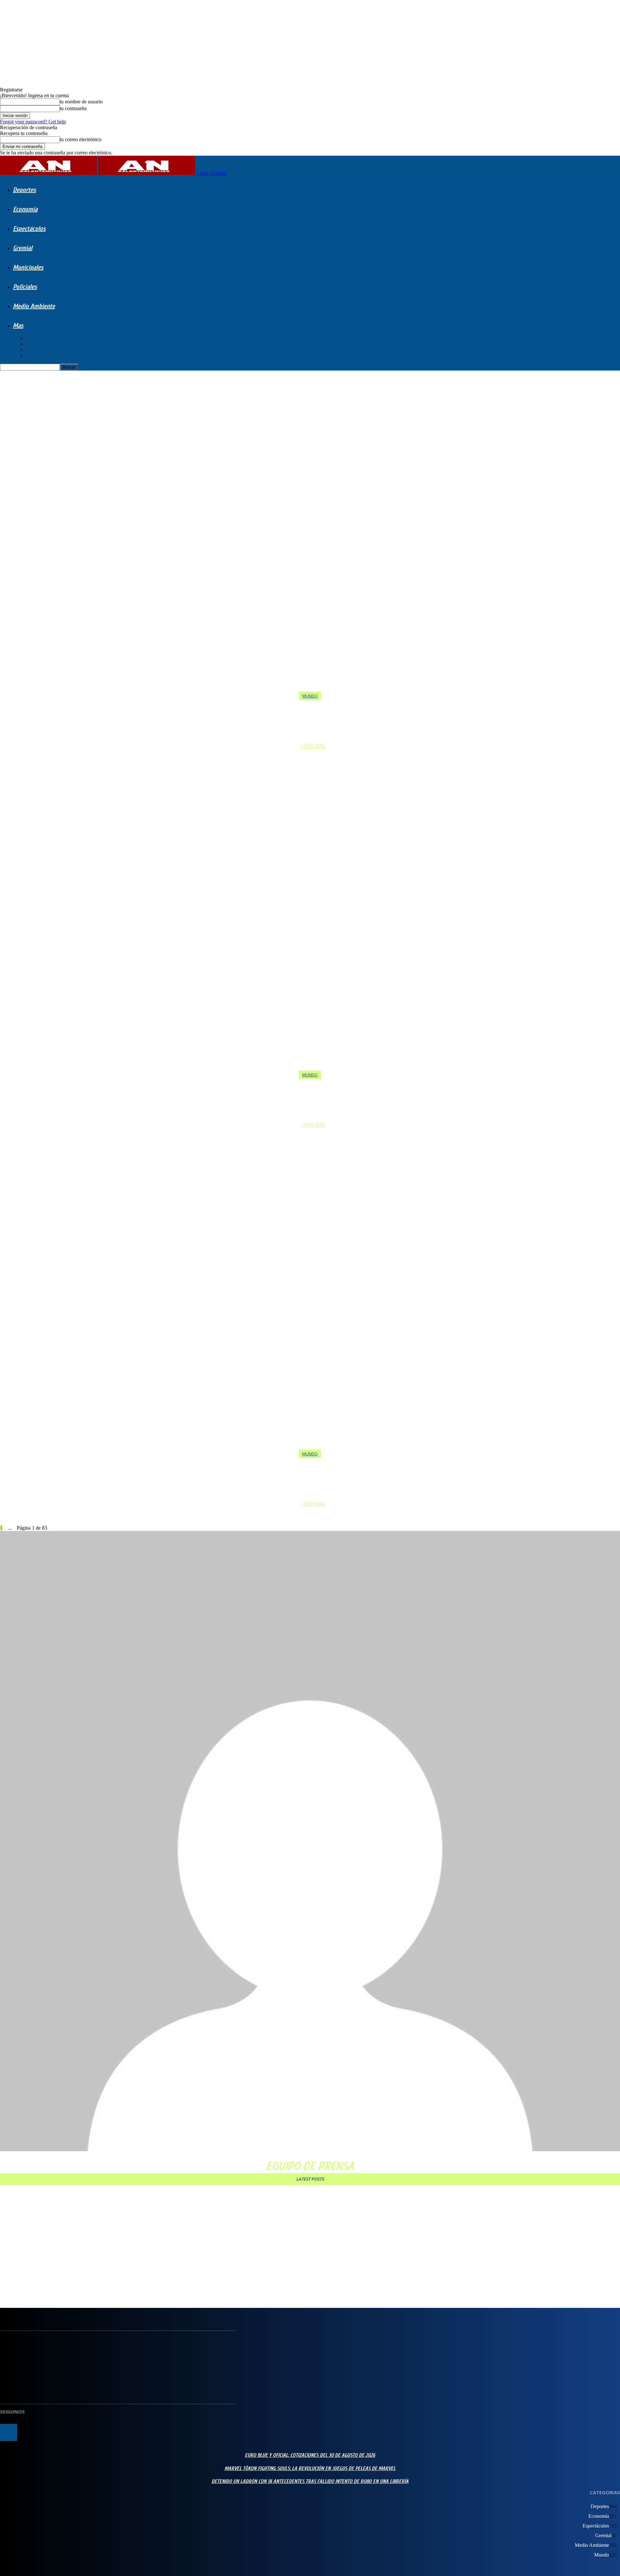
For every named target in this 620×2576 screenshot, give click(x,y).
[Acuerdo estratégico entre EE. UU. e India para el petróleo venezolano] (310, 924)
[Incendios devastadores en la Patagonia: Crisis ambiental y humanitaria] (310, 545)
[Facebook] (9, 2432)
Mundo (33, 344)
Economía (25, 209)
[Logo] (49, 173)
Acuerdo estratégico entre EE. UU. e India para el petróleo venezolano (313, 1094)
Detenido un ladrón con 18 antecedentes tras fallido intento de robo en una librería (89, 2236)
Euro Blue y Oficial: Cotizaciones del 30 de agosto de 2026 (61, 2197)
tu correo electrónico (81, 139)
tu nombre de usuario (81, 102)
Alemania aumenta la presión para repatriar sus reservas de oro (313, 1473)
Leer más (313, 746)
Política (33, 338)
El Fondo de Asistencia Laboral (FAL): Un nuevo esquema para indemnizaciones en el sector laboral (103, 2255)
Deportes (24, 190)
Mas (18, 325)
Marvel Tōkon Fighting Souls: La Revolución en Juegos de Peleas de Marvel (79, 2216)
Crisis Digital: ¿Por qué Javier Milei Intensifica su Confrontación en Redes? (78, 2275)
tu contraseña (73, 108)
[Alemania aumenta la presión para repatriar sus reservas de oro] (310, 1303)
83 (14, 1528)
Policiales (25, 287)
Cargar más (12, 2286)
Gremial (23, 248)
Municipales (28, 267)
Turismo (34, 356)
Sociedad (35, 350)
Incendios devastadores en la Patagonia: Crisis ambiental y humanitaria (313, 715)
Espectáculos (29, 229)
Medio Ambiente (34, 306)
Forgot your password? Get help (33, 122)
